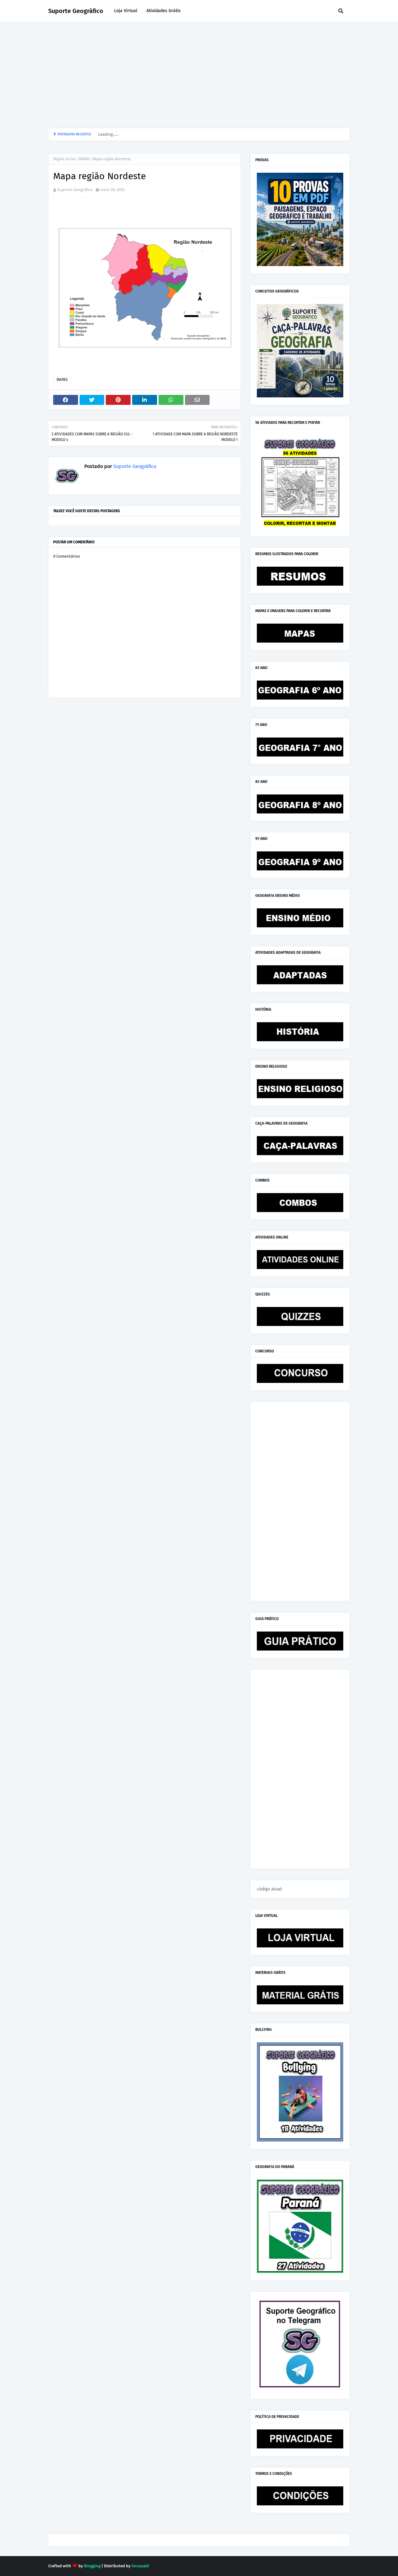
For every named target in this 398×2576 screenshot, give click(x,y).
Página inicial (64, 159)
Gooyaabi (140, 2566)
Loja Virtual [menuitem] (126, 11)
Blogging (92, 2566)
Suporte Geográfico (76, 11)
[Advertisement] (199, 75)
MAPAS (84, 159)
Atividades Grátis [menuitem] (164, 11)
